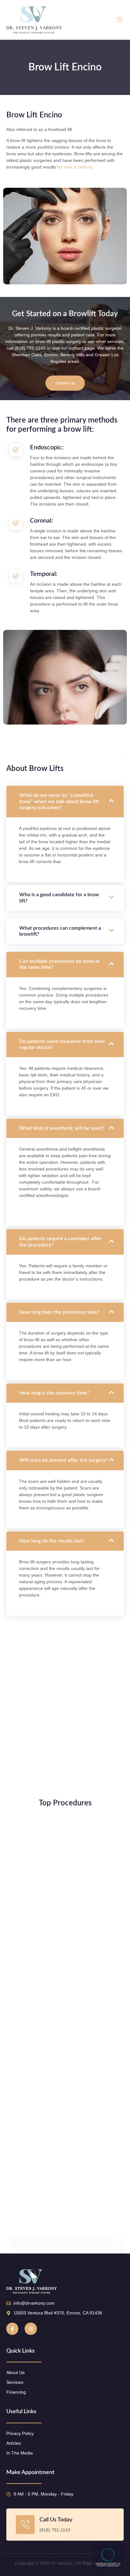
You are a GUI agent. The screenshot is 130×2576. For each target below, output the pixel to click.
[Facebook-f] (12, 2329)
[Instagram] (31, 2329)
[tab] (65, 1206)
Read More (27, 1970)
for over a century (75, 167)
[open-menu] (120, 20)
